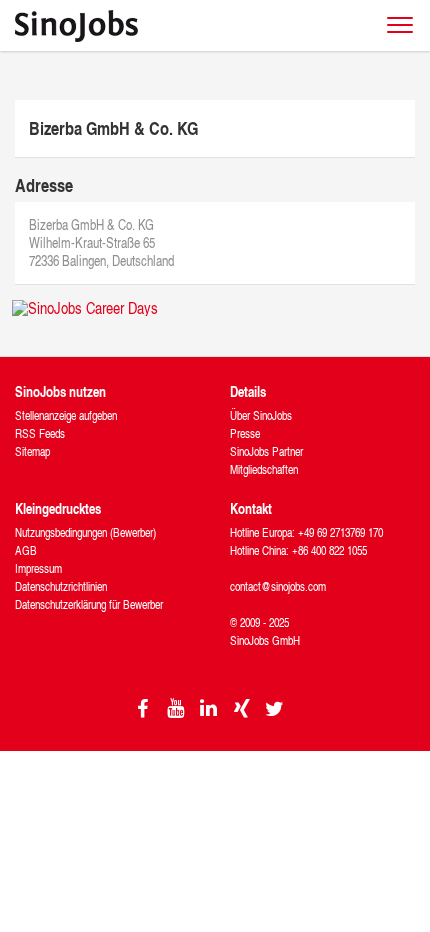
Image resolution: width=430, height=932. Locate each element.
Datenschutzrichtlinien (61, 586)
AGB (26, 550)
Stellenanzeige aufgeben (66, 415)
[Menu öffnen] (400, 25)
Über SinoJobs (261, 415)
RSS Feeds (40, 433)
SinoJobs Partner (266, 451)
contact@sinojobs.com (278, 586)
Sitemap (32, 451)
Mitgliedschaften (264, 469)
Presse (245, 433)
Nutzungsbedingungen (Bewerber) (85, 532)
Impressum (38, 568)
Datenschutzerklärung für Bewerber (89, 604)
